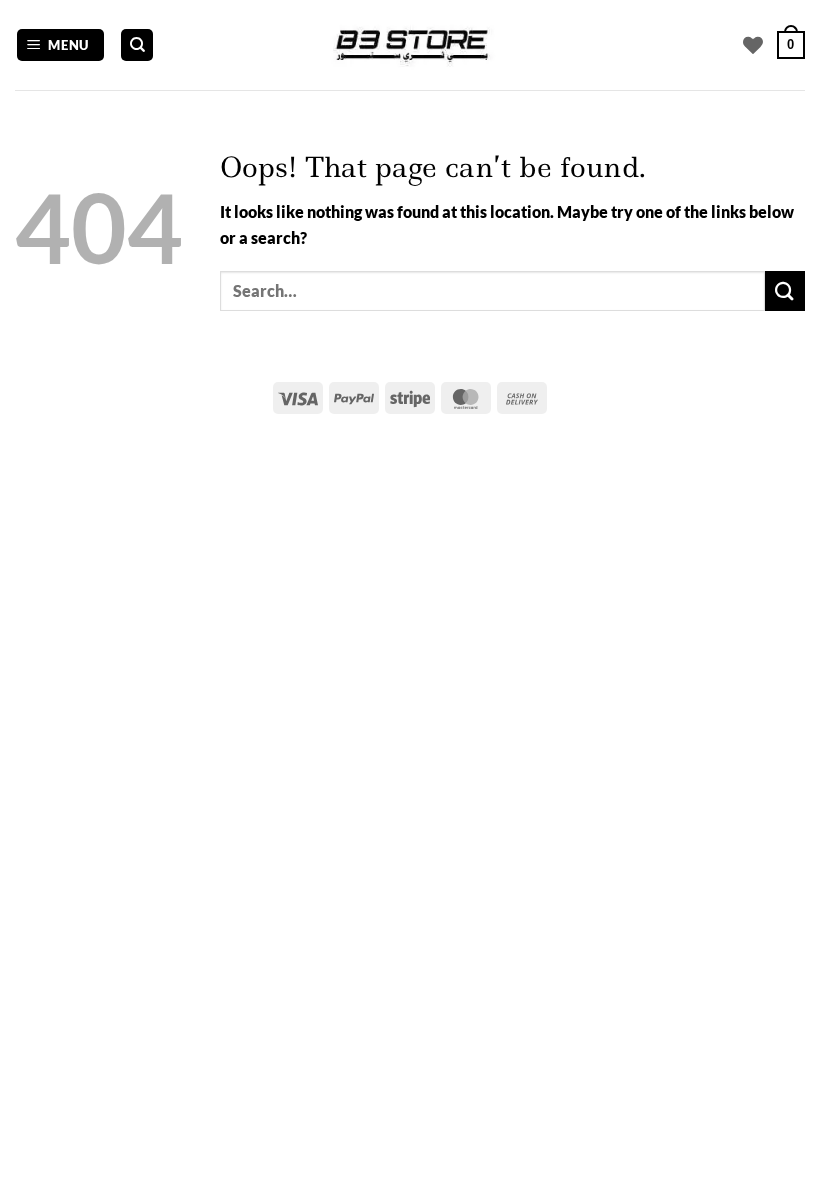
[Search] (137, 45)
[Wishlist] (753, 45)
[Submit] (785, 290)
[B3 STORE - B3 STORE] (410, 45)
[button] (61, 45)
